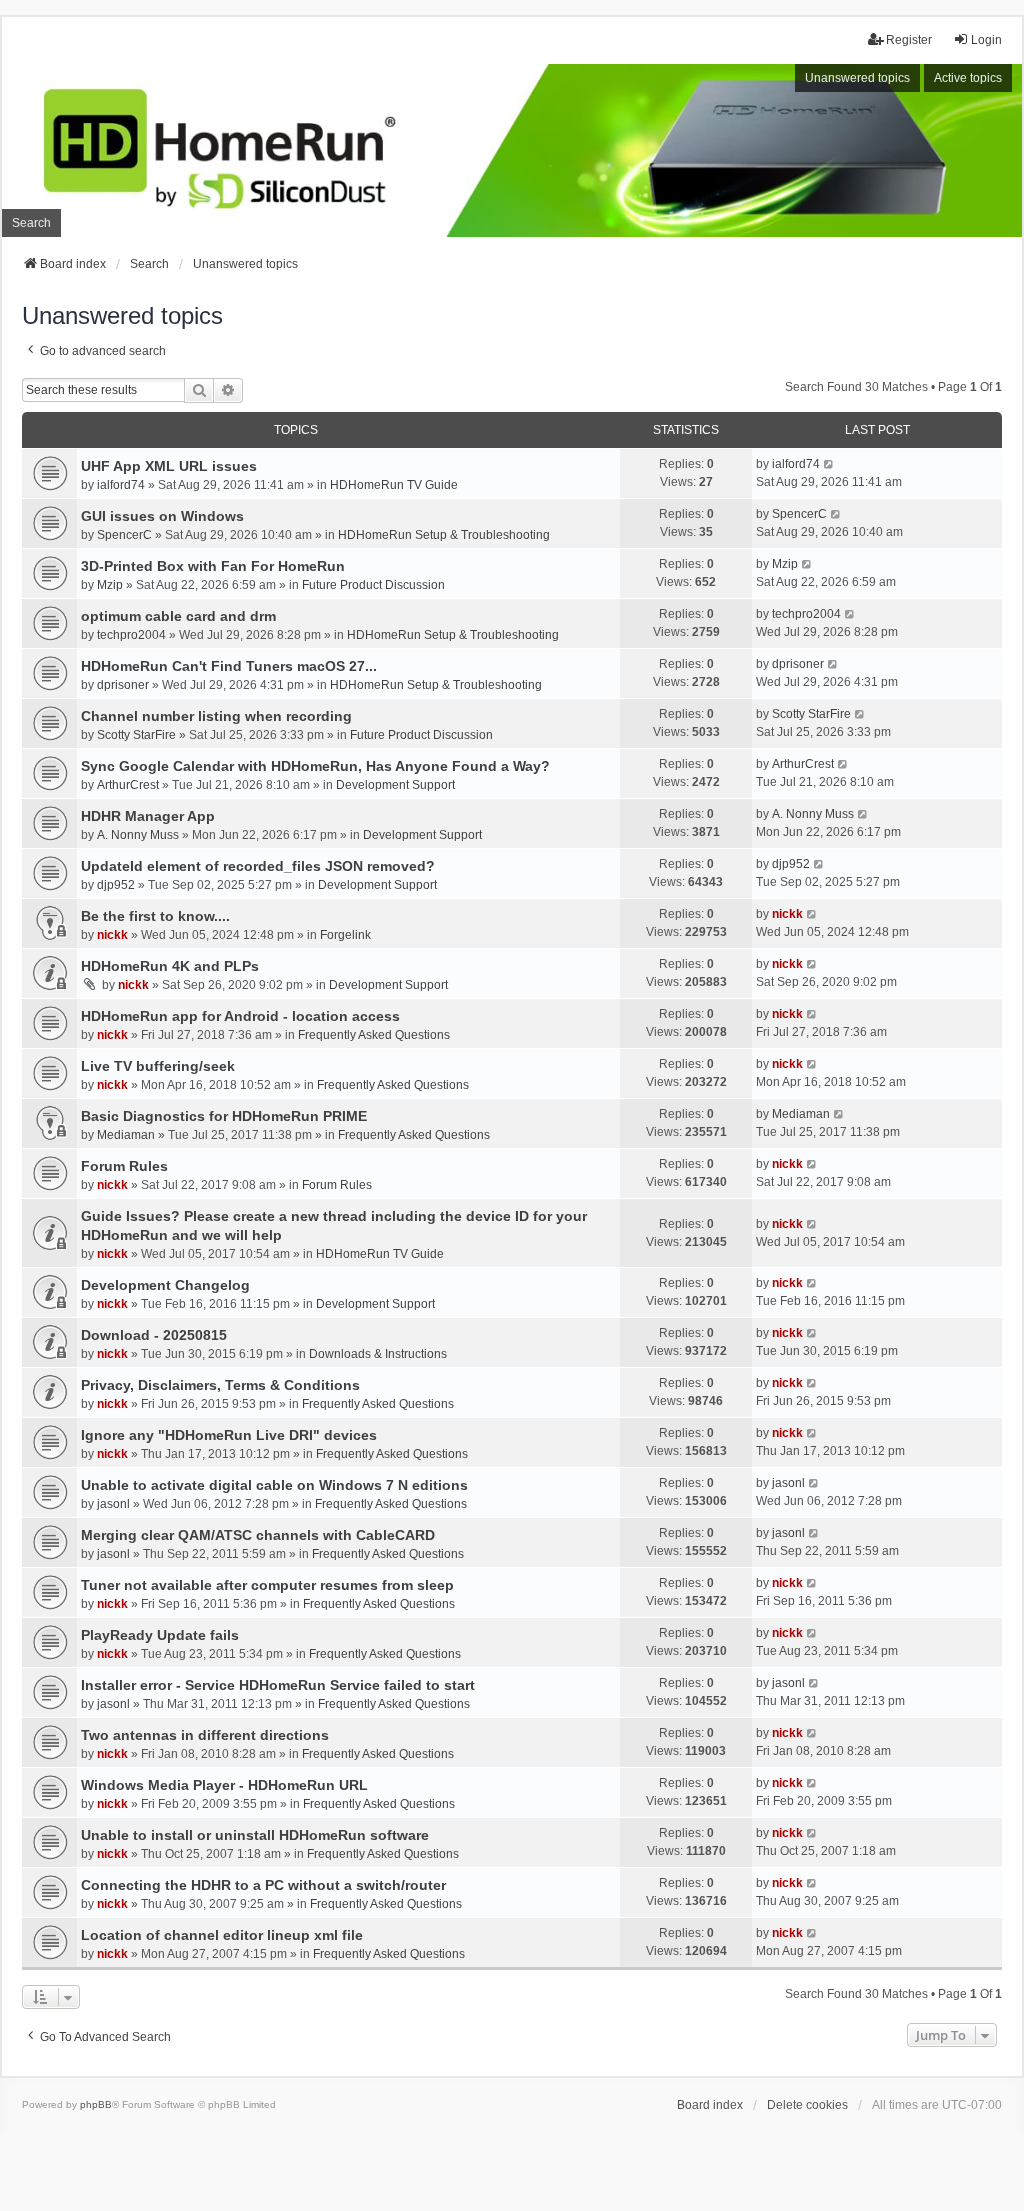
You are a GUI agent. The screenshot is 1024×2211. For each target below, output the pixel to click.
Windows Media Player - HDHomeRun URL (224, 1785)
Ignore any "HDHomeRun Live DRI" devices (229, 1435)
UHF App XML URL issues (169, 466)
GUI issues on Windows (162, 516)
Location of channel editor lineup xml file (222, 1935)
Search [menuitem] (31, 223)
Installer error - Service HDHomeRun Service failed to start (278, 1685)
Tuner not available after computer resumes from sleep (267, 1585)
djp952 (116, 885)
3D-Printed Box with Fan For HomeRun (213, 566)
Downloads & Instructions (378, 1354)
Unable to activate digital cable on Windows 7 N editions (274, 1485)
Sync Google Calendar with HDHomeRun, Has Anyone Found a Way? (315, 766)
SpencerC (124, 535)
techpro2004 (131, 635)
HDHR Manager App (148, 816)
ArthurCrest (128, 785)
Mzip (110, 585)
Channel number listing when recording (216, 716)
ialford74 (121, 485)
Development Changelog (165, 1285)
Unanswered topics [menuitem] (857, 78)
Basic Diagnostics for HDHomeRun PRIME (224, 1116)
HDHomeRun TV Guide (394, 485)
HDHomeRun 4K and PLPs (170, 966)
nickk (112, 935)
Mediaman (126, 1135)
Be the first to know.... (155, 916)
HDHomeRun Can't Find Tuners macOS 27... (229, 666)
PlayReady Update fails (160, 1635)
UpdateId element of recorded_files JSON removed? (258, 866)
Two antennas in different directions (205, 1735)
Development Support (395, 785)
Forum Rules (124, 1166)
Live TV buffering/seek (158, 1066)
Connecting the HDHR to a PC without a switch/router (263, 1885)
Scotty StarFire (136, 735)
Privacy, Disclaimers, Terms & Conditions (220, 1385)
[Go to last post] (829, 464)
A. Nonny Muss (138, 835)
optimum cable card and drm (178, 616)
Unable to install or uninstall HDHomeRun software (255, 1835)
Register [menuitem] (909, 40)
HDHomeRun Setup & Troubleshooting (444, 535)
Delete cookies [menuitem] (807, 2105)
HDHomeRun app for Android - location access (240, 1016)
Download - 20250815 (154, 1335)
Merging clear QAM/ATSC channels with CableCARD (258, 1535)
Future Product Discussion (373, 585)
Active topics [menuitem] (968, 78)
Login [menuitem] (986, 40)
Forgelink (345, 935)
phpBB (96, 2104)
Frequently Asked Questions (374, 1035)
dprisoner (123, 685)
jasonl (113, 1504)
